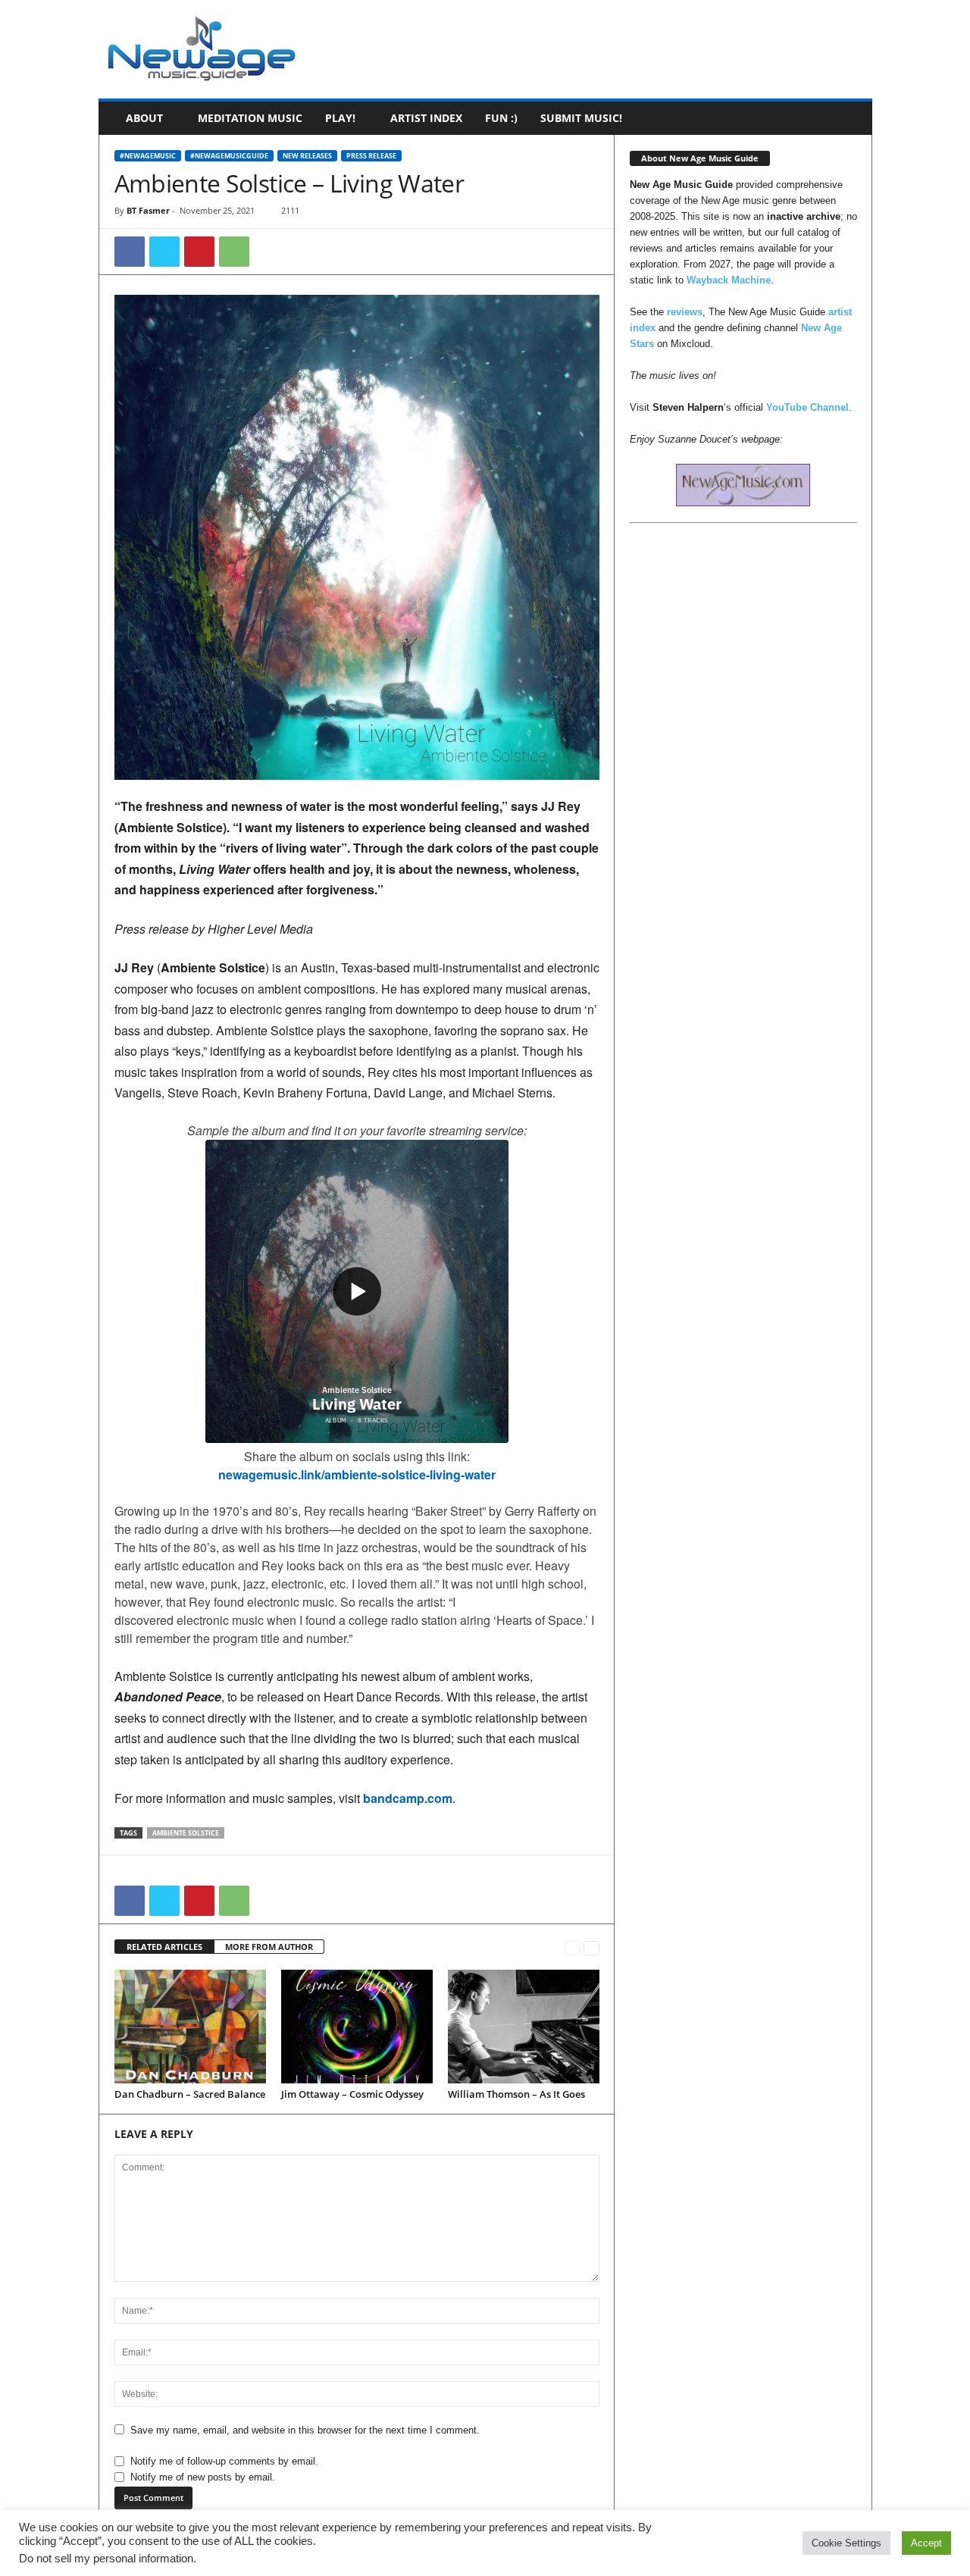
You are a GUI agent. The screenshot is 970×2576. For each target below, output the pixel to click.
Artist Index (426, 118)
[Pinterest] (199, 252)
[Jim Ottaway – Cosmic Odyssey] (357, 2027)
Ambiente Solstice (186, 1833)
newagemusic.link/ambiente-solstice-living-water (357, 1474)
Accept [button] (926, 2543)
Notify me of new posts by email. (203, 2477)
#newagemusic (148, 156)
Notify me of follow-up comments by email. (224, 2461)
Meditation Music (250, 118)
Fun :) (501, 118)
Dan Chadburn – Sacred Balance (190, 2094)
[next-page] (591, 1947)
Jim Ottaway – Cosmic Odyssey (352, 2094)
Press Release (371, 156)
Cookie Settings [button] (846, 2543)
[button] (850, 118)
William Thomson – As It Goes (516, 2094)
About (144, 118)
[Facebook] (130, 252)
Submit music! (581, 118)
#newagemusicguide (229, 156)
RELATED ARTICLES (164, 1947)
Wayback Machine (729, 280)
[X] (164, 252)
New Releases (307, 156)
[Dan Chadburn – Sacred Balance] (190, 2027)
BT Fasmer (148, 210)
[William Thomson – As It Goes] (524, 2027)
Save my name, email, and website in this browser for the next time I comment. (305, 2430)
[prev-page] (573, 1947)
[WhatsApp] (234, 252)
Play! (340, 118)
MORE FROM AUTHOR (269, 1947)
